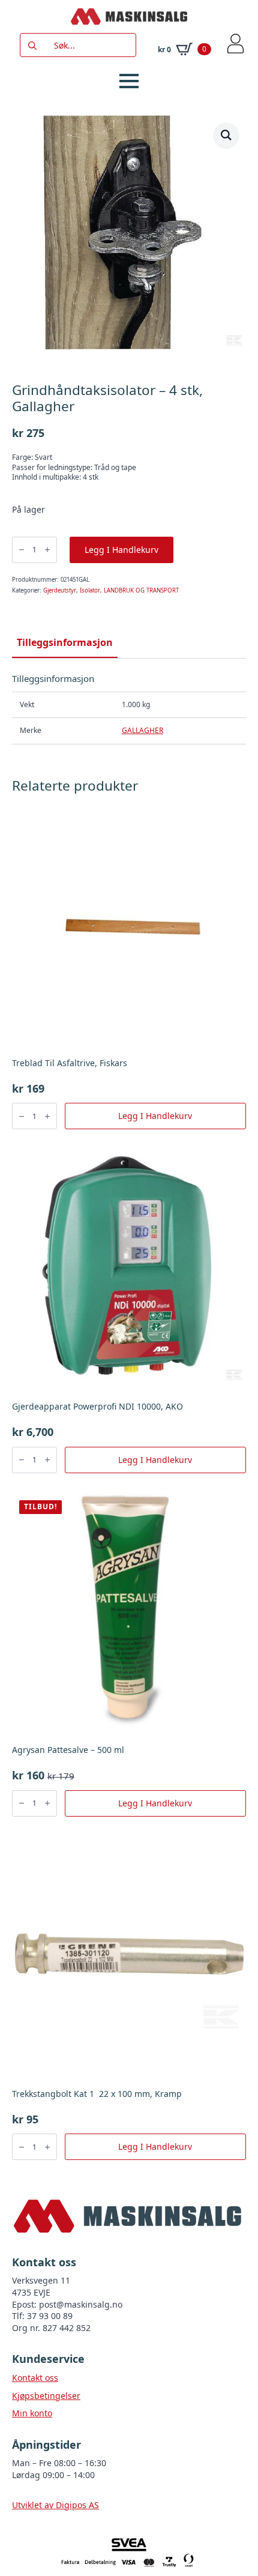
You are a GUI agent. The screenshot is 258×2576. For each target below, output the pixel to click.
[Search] (32, 46)
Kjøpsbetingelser (46, 2396)
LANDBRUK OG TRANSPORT (141, 590)
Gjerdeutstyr (60, 590)
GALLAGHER (142, 730)
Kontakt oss (35, 2378)
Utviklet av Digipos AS (55, 2505)
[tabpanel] (129, 709)
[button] (226, 135)
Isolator (90, 590)
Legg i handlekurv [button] (155, 1116)
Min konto (32, 2413)
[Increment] (47, 550)
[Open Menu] (129, 81)
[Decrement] (22, 550)
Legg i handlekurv (121, 550)
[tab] (65, 642)
